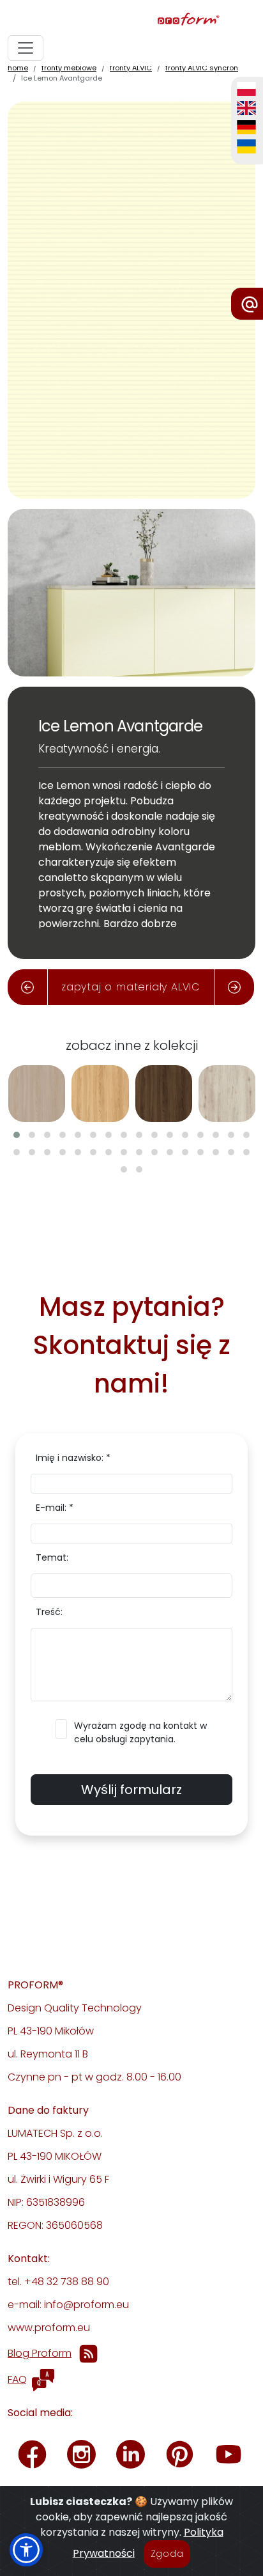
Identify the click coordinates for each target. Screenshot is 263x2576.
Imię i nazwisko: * (73, 1458)
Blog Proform (40, 2353)
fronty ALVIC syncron (202, 68)
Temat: (52, 1557)
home (18, 68)
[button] (17, 1135)
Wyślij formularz (131, 1790)
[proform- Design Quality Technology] (129, 20)
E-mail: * (55, 1508)
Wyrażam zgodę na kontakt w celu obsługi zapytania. (140, 1732)
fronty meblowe (69, 68)
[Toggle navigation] (26, 48)
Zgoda (167, 2554)
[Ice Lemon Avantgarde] (131, 300)
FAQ (17, 2379)
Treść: (49, 1612)
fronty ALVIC (131, 68)
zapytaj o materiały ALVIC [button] (131, 987)
